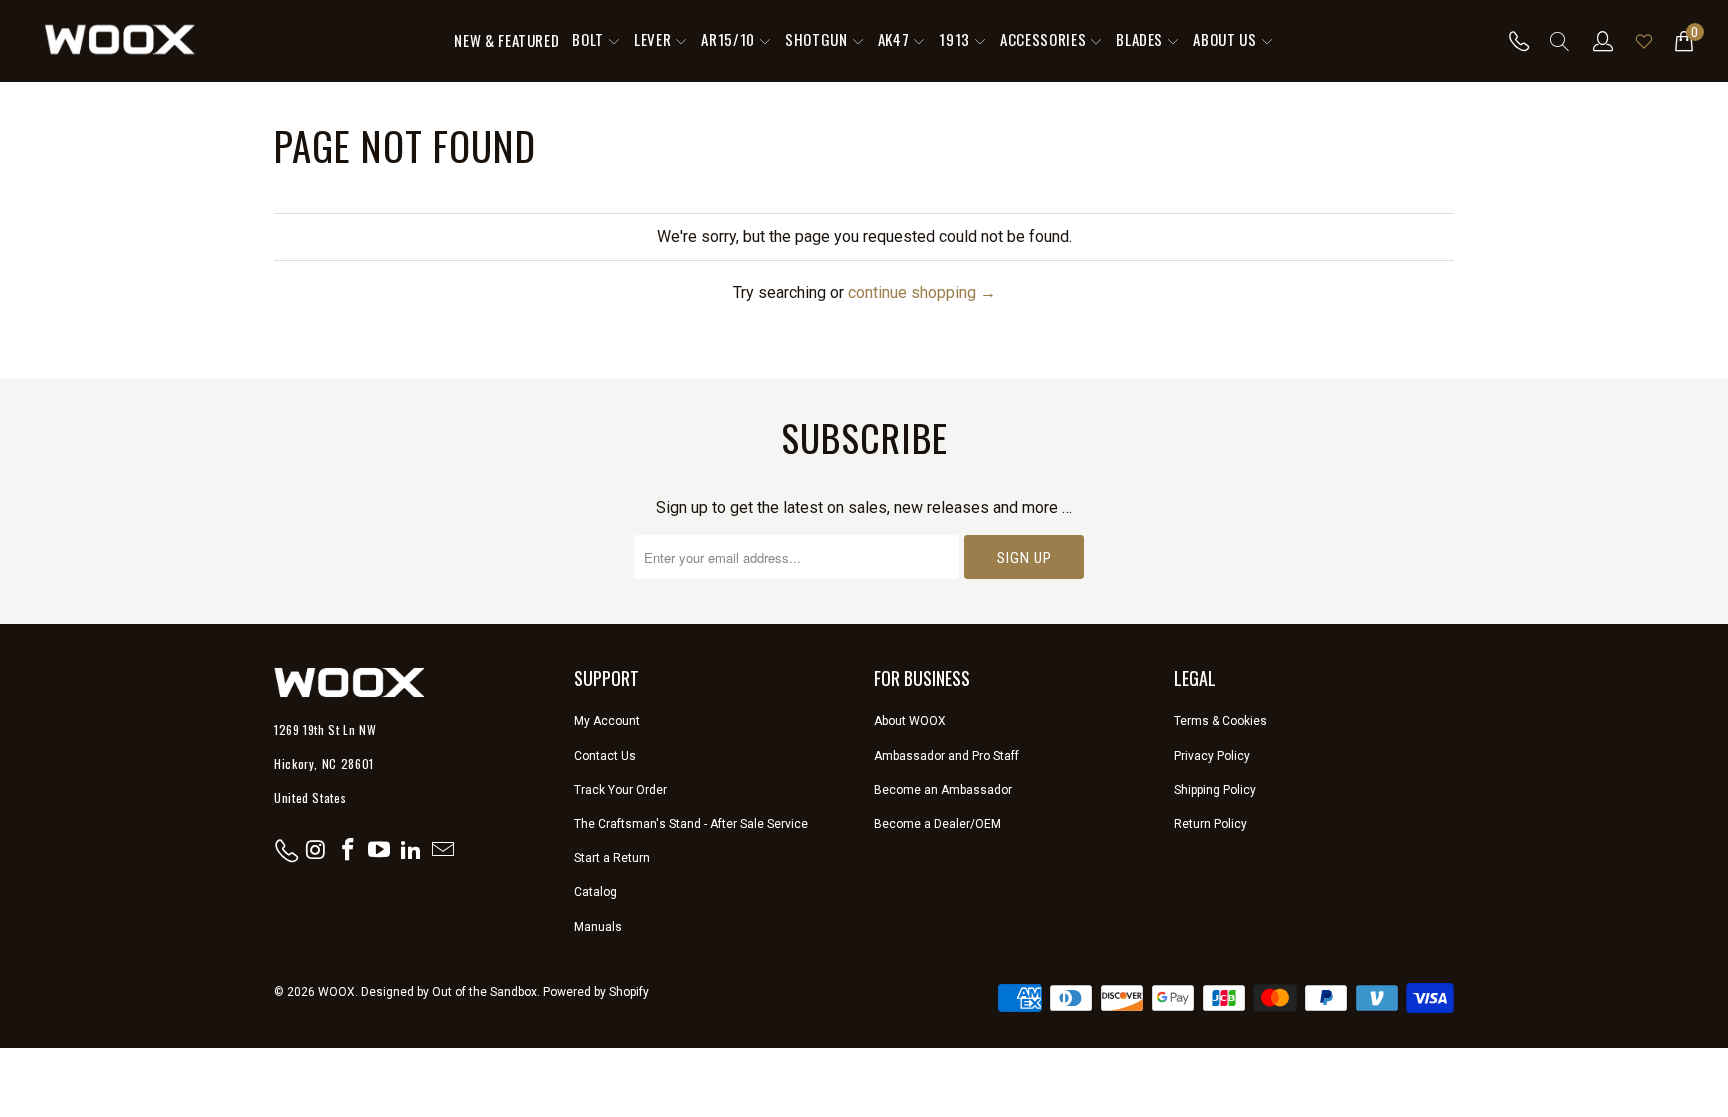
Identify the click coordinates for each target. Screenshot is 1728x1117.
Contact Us (605, 756)
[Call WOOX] (1513, 41)
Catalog (595, 892)
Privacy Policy (1212, 756)
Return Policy (1210, 824)
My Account (607, 721)
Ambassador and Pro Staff (946, 756)
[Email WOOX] (443, 851)
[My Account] (1603, 41)
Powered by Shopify (596, 992)
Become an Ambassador (943, 790)
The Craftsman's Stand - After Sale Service (691, 824)
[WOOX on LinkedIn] (412, 851)
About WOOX (910, 721)
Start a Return (612, 858)
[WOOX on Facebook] (348, 851)
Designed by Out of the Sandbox (449, 992)
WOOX (336, 992)
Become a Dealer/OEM (937, 824)
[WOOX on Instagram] (317, 851)
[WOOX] (120, 41)
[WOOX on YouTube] (380, 851)
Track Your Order (620, 790)
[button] (596, 41)
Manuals (598, 927)
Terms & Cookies (1220, 721)
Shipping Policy (1215, 790)
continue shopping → (922, 292)
